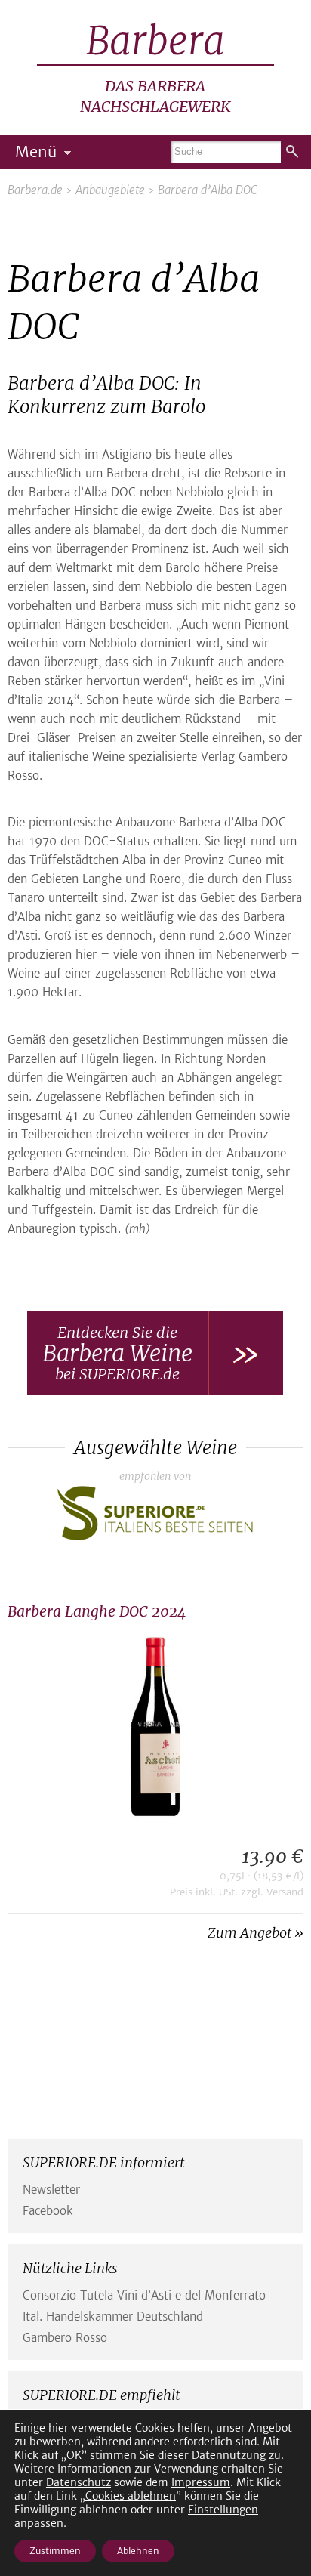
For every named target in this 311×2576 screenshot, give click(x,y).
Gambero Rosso (65, 2338)
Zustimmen (55, 2551)
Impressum (201, 2482)
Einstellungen (223, 2510)
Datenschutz (79, 2482)
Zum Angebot (249, 1933)
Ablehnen (138, 2551)
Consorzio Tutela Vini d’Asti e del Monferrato (144, 2295)
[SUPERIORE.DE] (155, 1519)
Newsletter (51, 2190)
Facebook (48, 2211)
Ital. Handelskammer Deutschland (113, 2317)
